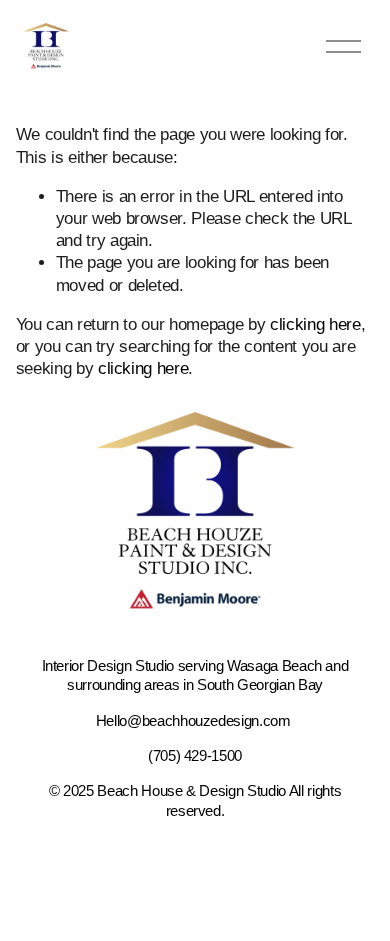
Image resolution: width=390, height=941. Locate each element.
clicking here (315, 324)
